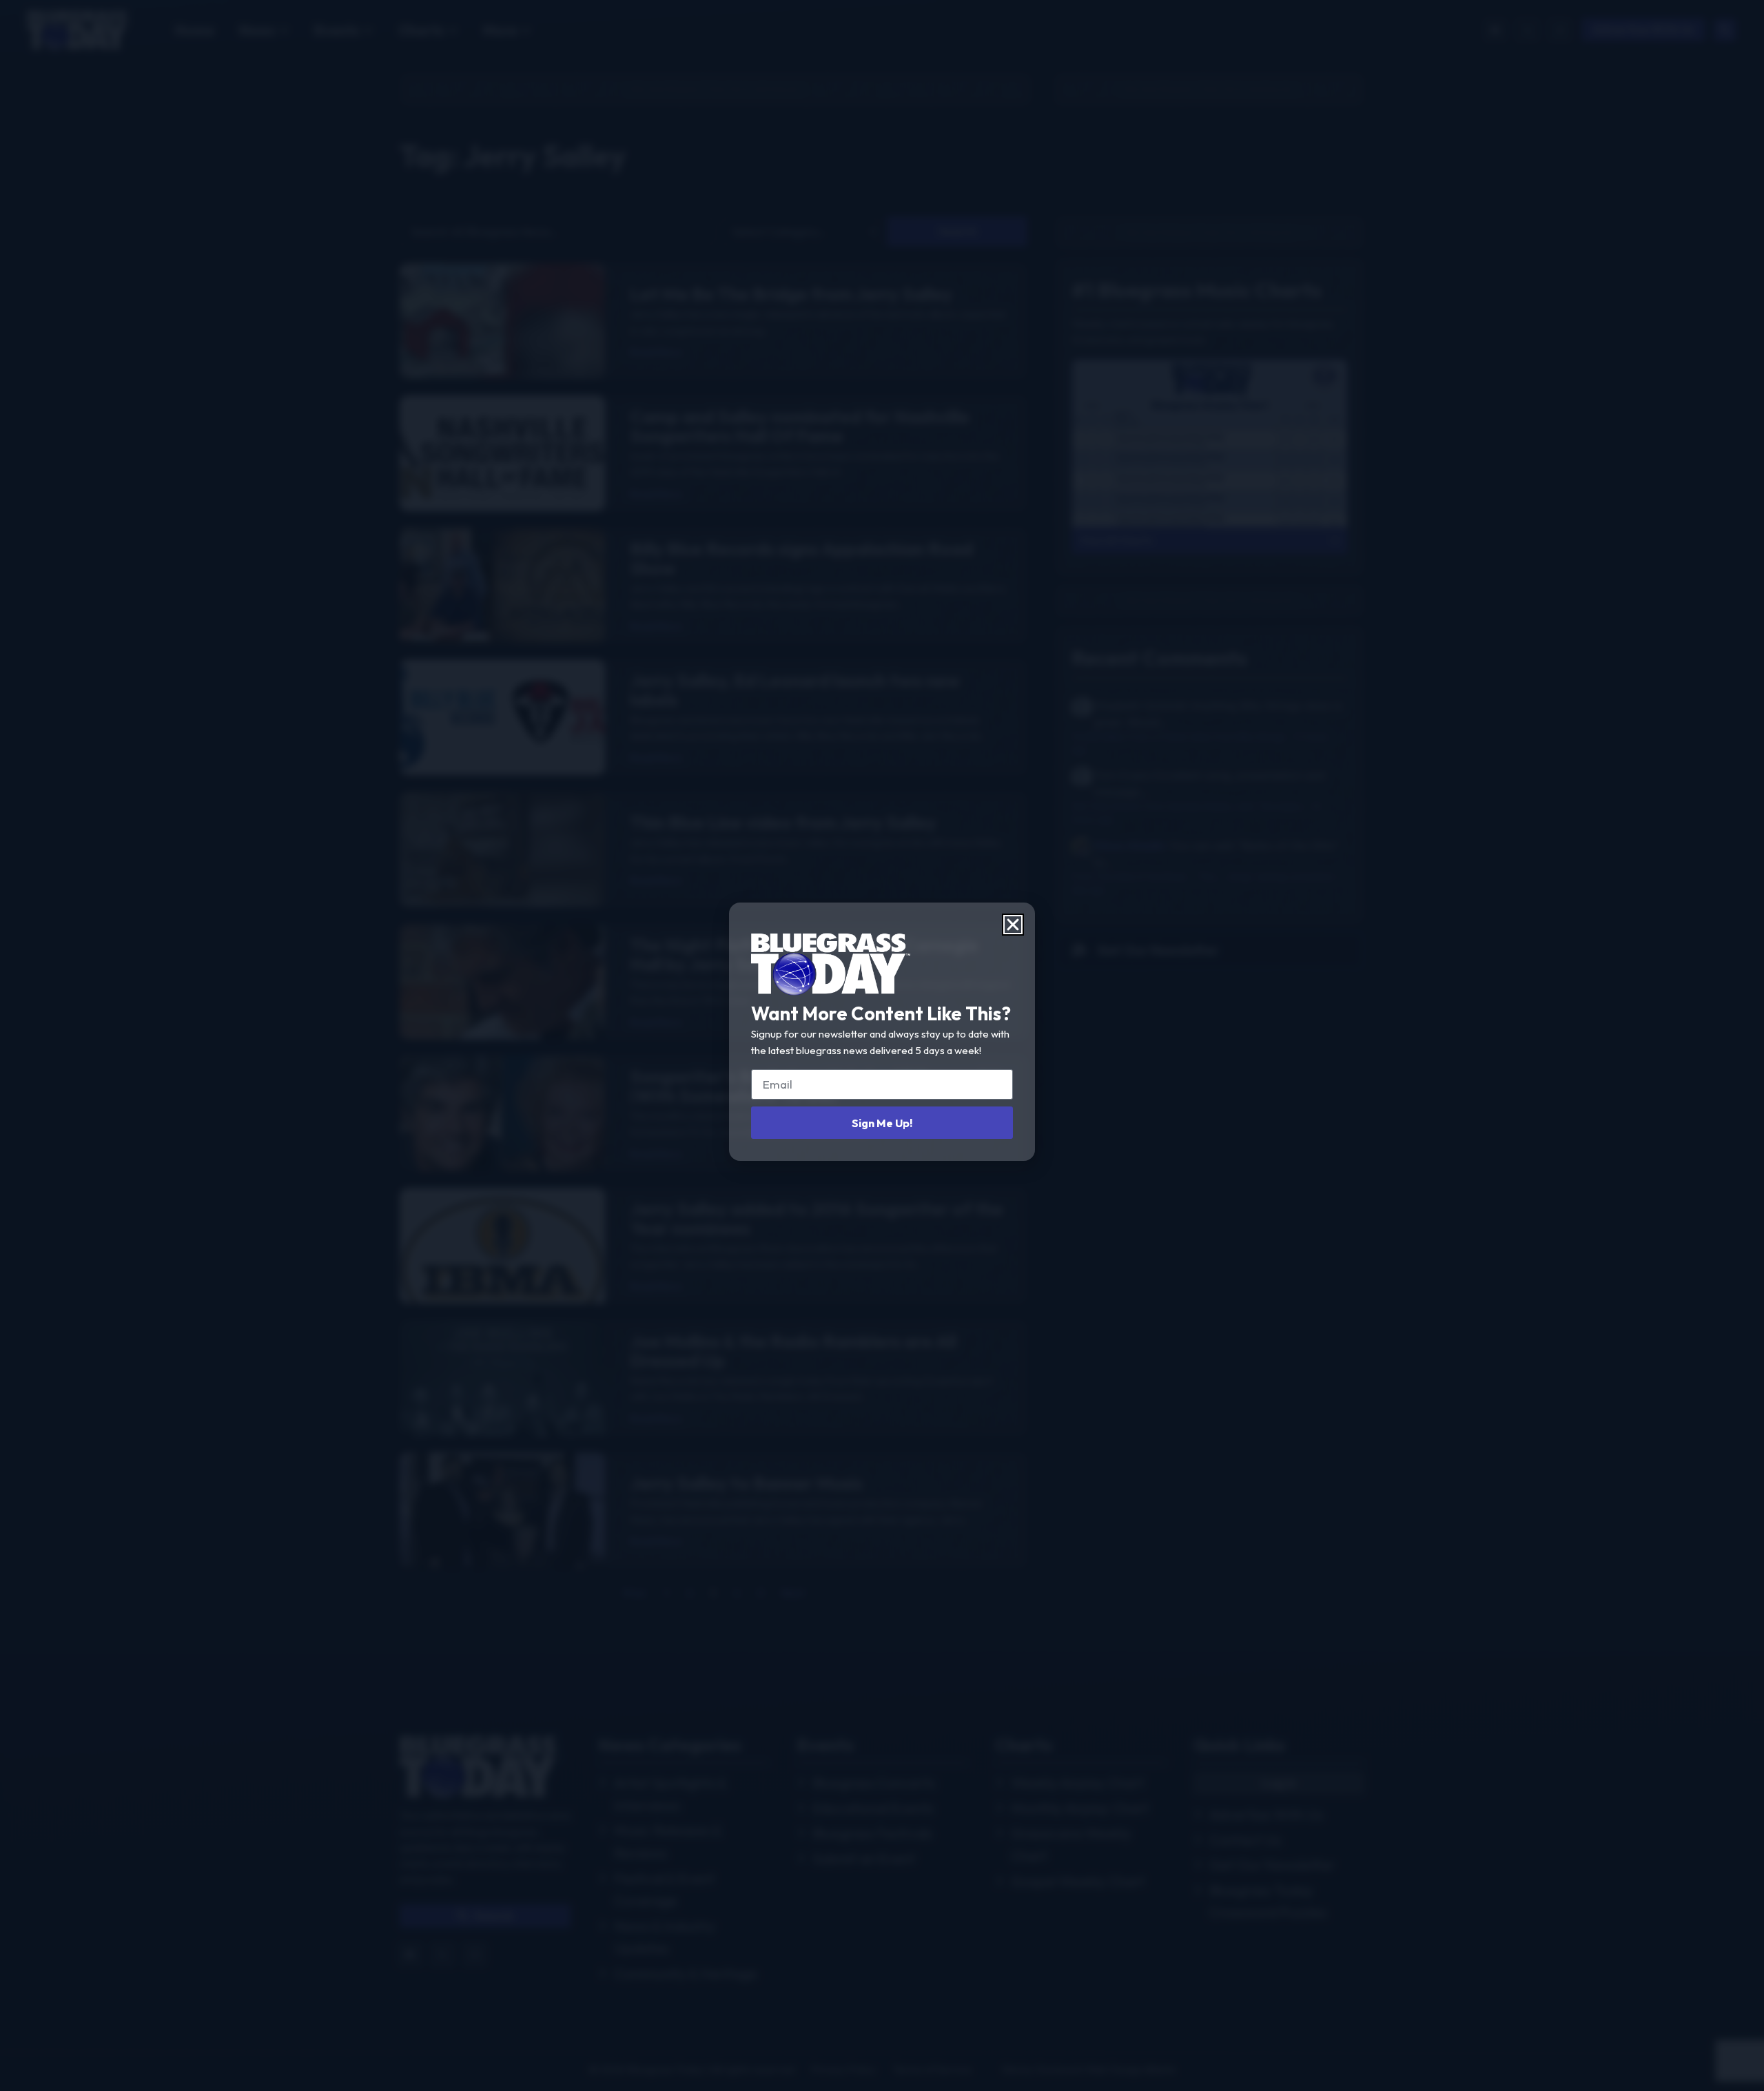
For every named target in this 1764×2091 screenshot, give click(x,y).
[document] (882, 1045)
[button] (1013, 925)
